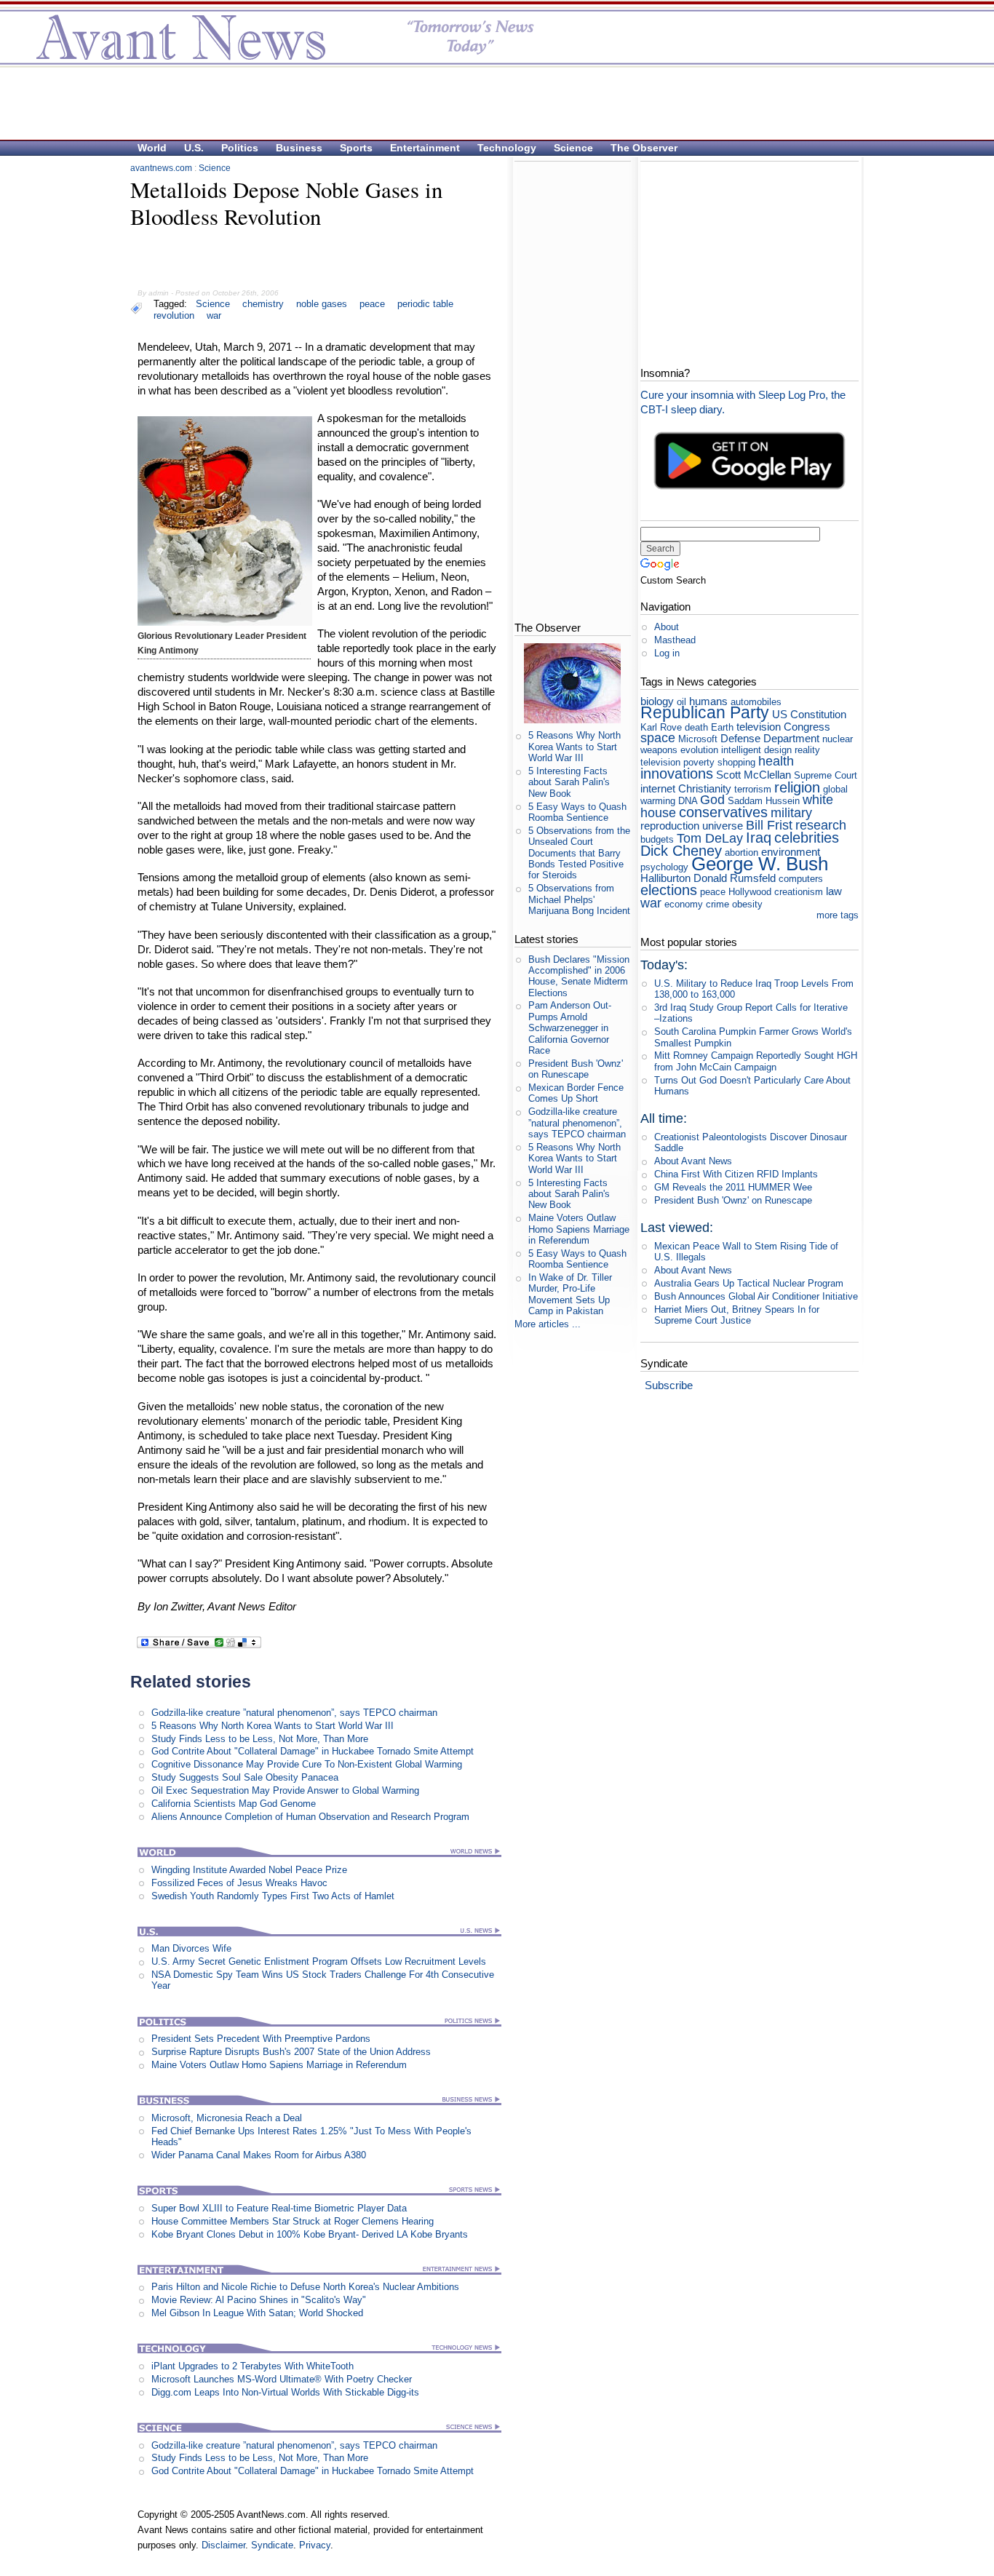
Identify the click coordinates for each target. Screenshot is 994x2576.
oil (681, 702)
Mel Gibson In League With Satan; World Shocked (257, 2313)
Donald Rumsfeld (735, 878)
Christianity (705, 788)
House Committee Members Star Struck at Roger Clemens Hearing (293, 2221)
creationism (799, 892)
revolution (174, 315)
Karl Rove (661, 727)
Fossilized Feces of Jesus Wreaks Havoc (239, 1883)
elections (669, 890)
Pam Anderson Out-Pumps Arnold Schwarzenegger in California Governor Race (570, 1027)
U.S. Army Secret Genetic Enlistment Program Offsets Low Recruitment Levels (319, 1961)
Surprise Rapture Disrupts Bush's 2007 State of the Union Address (291, 2052)
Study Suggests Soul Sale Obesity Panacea (245, 1777)
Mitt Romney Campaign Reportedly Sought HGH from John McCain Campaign (756, 1061)
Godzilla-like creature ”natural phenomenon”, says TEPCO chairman (294, 1713)
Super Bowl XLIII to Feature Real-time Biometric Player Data (279, 2208)
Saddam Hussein (764, 801)
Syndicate (272, 2545)
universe (723, 826)
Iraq (759, 837)
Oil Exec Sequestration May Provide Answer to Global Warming (285, 1790)
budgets (657, 839)
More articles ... (548, 1324)
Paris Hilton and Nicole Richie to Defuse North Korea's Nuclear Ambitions (305, 2287)
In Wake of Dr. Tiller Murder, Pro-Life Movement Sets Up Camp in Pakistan (570, 1294)
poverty (699, 762)
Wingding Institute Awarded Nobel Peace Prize (249, 1870)
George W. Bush (760, 864)
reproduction (670, 826)
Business (299, 148)
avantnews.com (161, 168)
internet (658, 788)
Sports (356, 148)
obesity (747, 904)
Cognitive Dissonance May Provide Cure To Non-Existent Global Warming (307, 1764)
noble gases (322, 304)
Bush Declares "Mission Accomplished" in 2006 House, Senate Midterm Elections (579, 976)
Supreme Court (826, 775)
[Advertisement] (490, 103)
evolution (699, 750)
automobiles (756, 702)
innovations (677, 773)
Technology (507, 148)
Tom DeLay (710, 838)
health (776, 761)
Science (573, 148)
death (696, 727)
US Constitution (809, 714)
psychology (664, 867)
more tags (838, 915)
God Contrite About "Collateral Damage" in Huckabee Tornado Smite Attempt (313, 1751)
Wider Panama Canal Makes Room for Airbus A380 (259, 2155)
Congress (807, 727)
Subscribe (669, 1385)
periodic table (425, 304)
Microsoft (698, 739)
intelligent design (756, 750)
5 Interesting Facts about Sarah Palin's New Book (569, 782)
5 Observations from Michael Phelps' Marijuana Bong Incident (579, 899)
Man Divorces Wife (191, 1948)
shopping (736, 762)
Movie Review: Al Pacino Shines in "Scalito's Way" (259, 2300)
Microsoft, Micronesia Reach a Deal (227, 2118)
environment (791, 852)
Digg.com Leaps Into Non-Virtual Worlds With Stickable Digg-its (285, 2392)
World (152, 148)
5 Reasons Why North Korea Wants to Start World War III (273, 1726)
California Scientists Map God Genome (234, 1804)
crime (717, 904)
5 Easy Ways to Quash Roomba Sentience (577, 812)
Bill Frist (769, 825)
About (667, 627)
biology (657, 701)
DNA (688, 801)
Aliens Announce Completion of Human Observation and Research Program (310, 1817)
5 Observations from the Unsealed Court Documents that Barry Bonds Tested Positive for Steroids (579, 853)
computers (801, 879)
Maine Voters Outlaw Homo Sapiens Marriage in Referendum (279, 2065)
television (759, 727)
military (791, 813)
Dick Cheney (681, 850)
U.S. (194, 148)
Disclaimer (223, 2545)
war (214, 315)
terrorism (753, 789)
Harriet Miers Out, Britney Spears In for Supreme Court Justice (737, 1315)
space (658, 738)
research (821, 825)
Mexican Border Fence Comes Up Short (576, 1093)
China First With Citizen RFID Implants (736, 1174)
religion (797, 787)
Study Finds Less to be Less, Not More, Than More (260, 1739)
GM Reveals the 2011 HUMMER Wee (733, 1187)
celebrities (807, 837)
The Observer (644, 148)
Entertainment (425, 148)
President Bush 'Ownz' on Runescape (576, 1069)
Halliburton (665, 878)
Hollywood (750, 892)
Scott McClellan (754, 775)
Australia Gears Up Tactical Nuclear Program (749, 1283)
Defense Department (770, 738)
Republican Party (705, 712)
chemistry (263, 304)
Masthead (675, 640)
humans (708, 701)
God (712, 800)
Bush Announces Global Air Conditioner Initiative (756, 1296)
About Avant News (693, 1161)
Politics (240, 148)
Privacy (315, 2545)
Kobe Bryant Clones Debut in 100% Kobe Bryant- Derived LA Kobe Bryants (310, 2234)
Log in (667, 653)
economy (684, 904)
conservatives (723, 812)
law (834, 891)
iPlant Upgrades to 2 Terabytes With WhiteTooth (253, 2366)
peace (372, 304)
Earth (722, 727)
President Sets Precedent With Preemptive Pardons (261, 2039)
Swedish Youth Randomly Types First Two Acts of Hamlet (273, 1896)
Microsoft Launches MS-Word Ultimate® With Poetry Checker (282, 2379)
